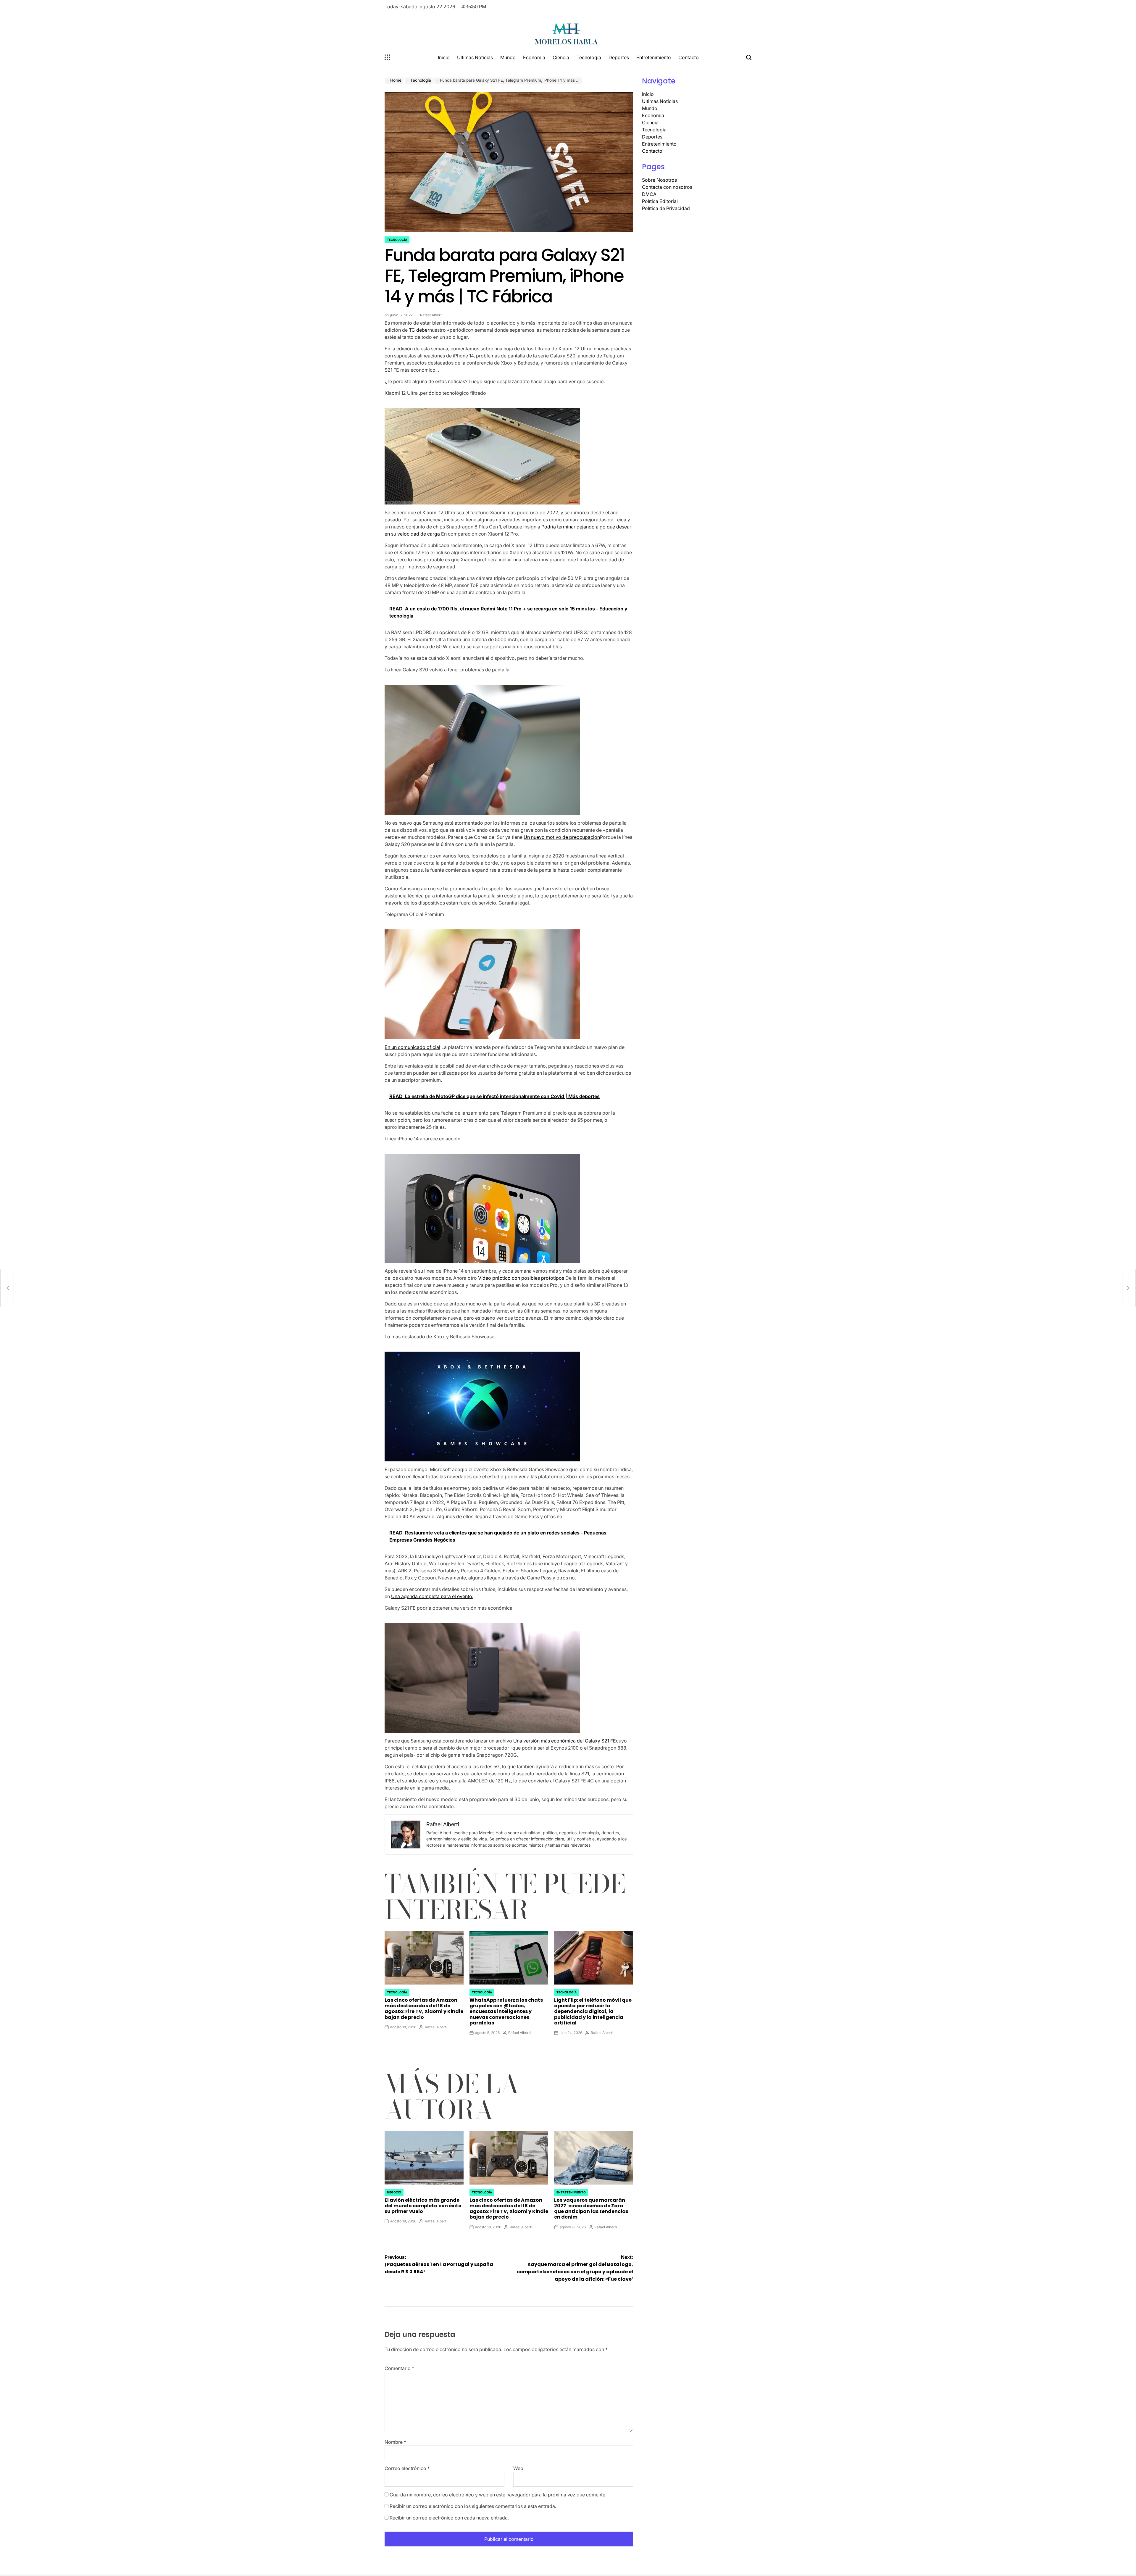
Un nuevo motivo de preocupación (562, 837)
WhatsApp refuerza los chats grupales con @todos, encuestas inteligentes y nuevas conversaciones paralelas (506, 2011)
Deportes (619, 57)
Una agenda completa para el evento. (432, 1596)
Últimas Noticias (475, 57)
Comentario (399, 2368)
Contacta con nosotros (667, 187)
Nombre (395, 2442)
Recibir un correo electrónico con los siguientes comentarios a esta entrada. (473, 2506)
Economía (534, 57)
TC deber (419, 330)
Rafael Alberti (431, 315)
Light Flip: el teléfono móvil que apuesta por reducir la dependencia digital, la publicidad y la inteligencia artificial (593, 2011)
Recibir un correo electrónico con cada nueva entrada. (449, 2518)
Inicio (444, 57)
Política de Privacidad (666, 208)
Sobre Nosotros (659, 180)
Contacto (689, 57)
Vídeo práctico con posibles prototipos (521, 1278)
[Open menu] (388, 57)
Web (518, 2468)
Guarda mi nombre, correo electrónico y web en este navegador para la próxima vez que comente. (498, 2495)
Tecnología (589, 57)
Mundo (508, 57)
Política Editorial (660, 201)
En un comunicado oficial (412, 1047)
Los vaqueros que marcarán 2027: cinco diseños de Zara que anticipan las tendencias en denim (591, 2209)
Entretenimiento (654, 57)
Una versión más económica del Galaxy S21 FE (565, 1741)
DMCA (649, 194)
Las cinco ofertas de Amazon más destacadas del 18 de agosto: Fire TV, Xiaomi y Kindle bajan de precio (424, 2009)
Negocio (394, 2192)
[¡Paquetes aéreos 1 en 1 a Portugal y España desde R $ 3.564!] (7, 1288)
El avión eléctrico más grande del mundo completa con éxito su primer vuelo (423, 2206)
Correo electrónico (407, 2468)
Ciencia (561, 57)
